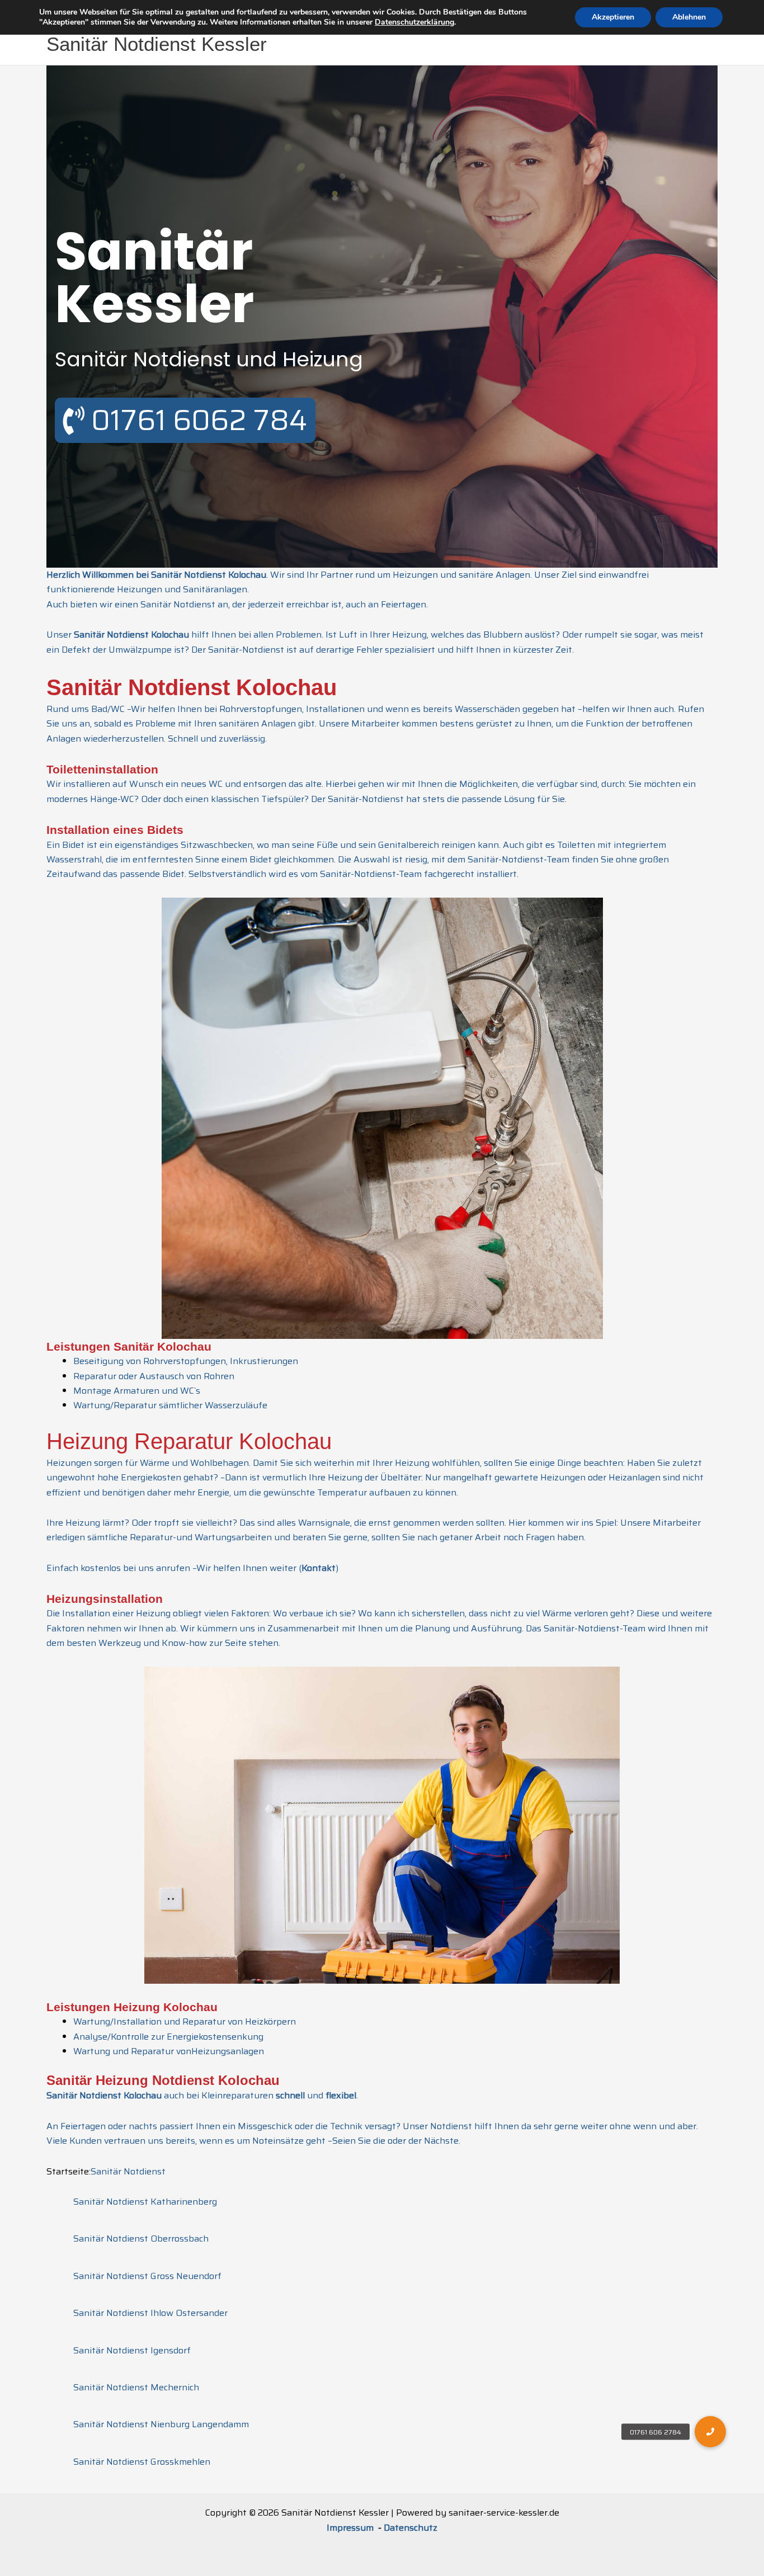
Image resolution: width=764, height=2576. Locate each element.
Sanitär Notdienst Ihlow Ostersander (150, 2313)
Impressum (351, 2528)
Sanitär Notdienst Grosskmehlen (142, 2462)
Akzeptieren (613, 17)
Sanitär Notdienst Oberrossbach (141, 2238)
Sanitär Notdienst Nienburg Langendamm (161, 2424)
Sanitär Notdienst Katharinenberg (145, 2202)
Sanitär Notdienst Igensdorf (132, 2350)
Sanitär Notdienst (128, 2171)
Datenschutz (411, 2528)
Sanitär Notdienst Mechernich (136, 2387)
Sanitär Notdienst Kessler (157, 44)
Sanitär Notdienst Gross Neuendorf (147, 2276)
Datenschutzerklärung (414, 22)
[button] (710, 2432)
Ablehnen (689, 17)
